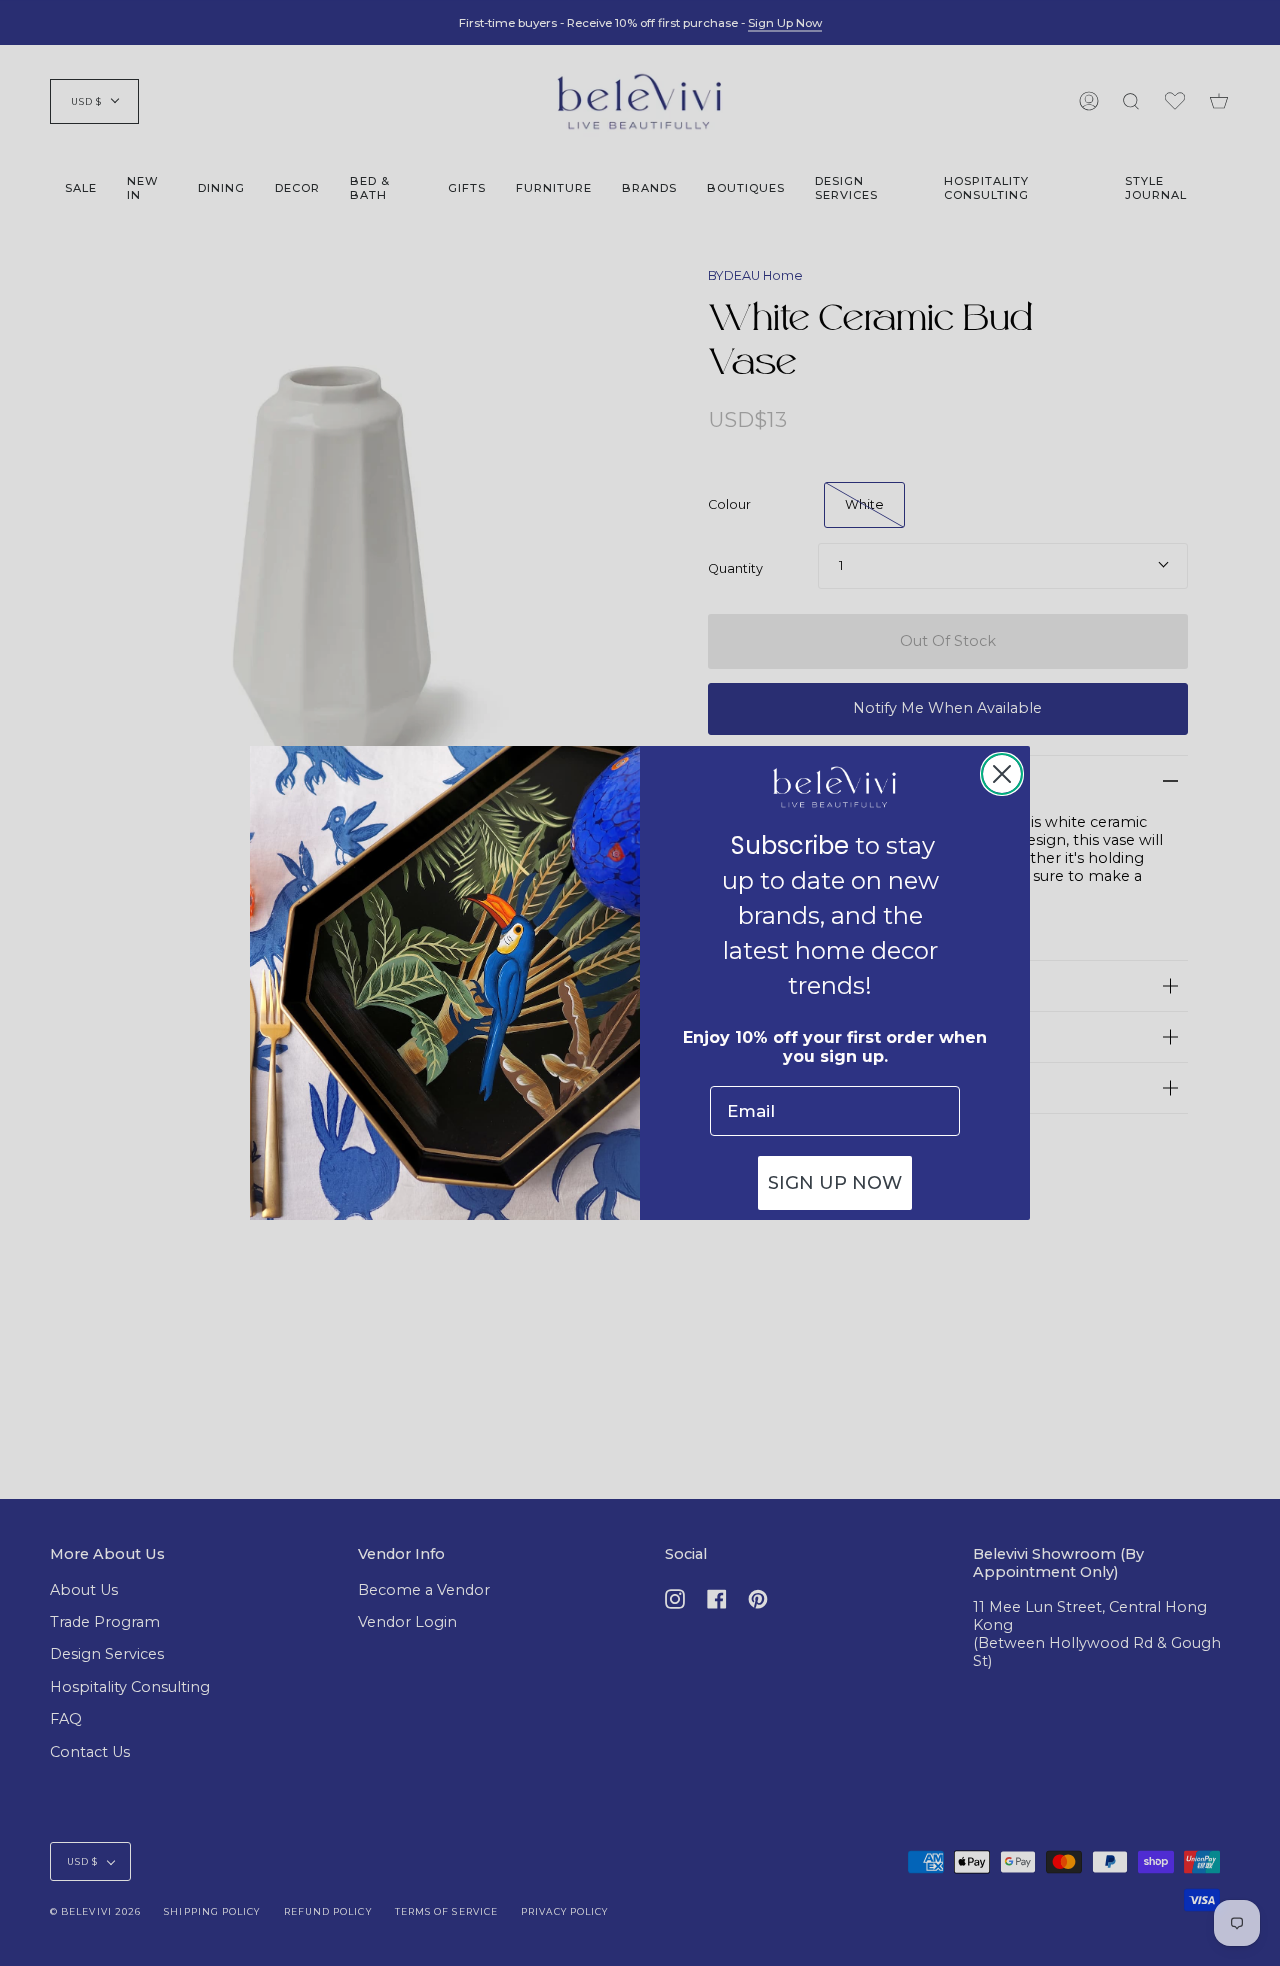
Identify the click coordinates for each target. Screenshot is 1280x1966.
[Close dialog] (1002, 774)
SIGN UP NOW (835, 1183)
